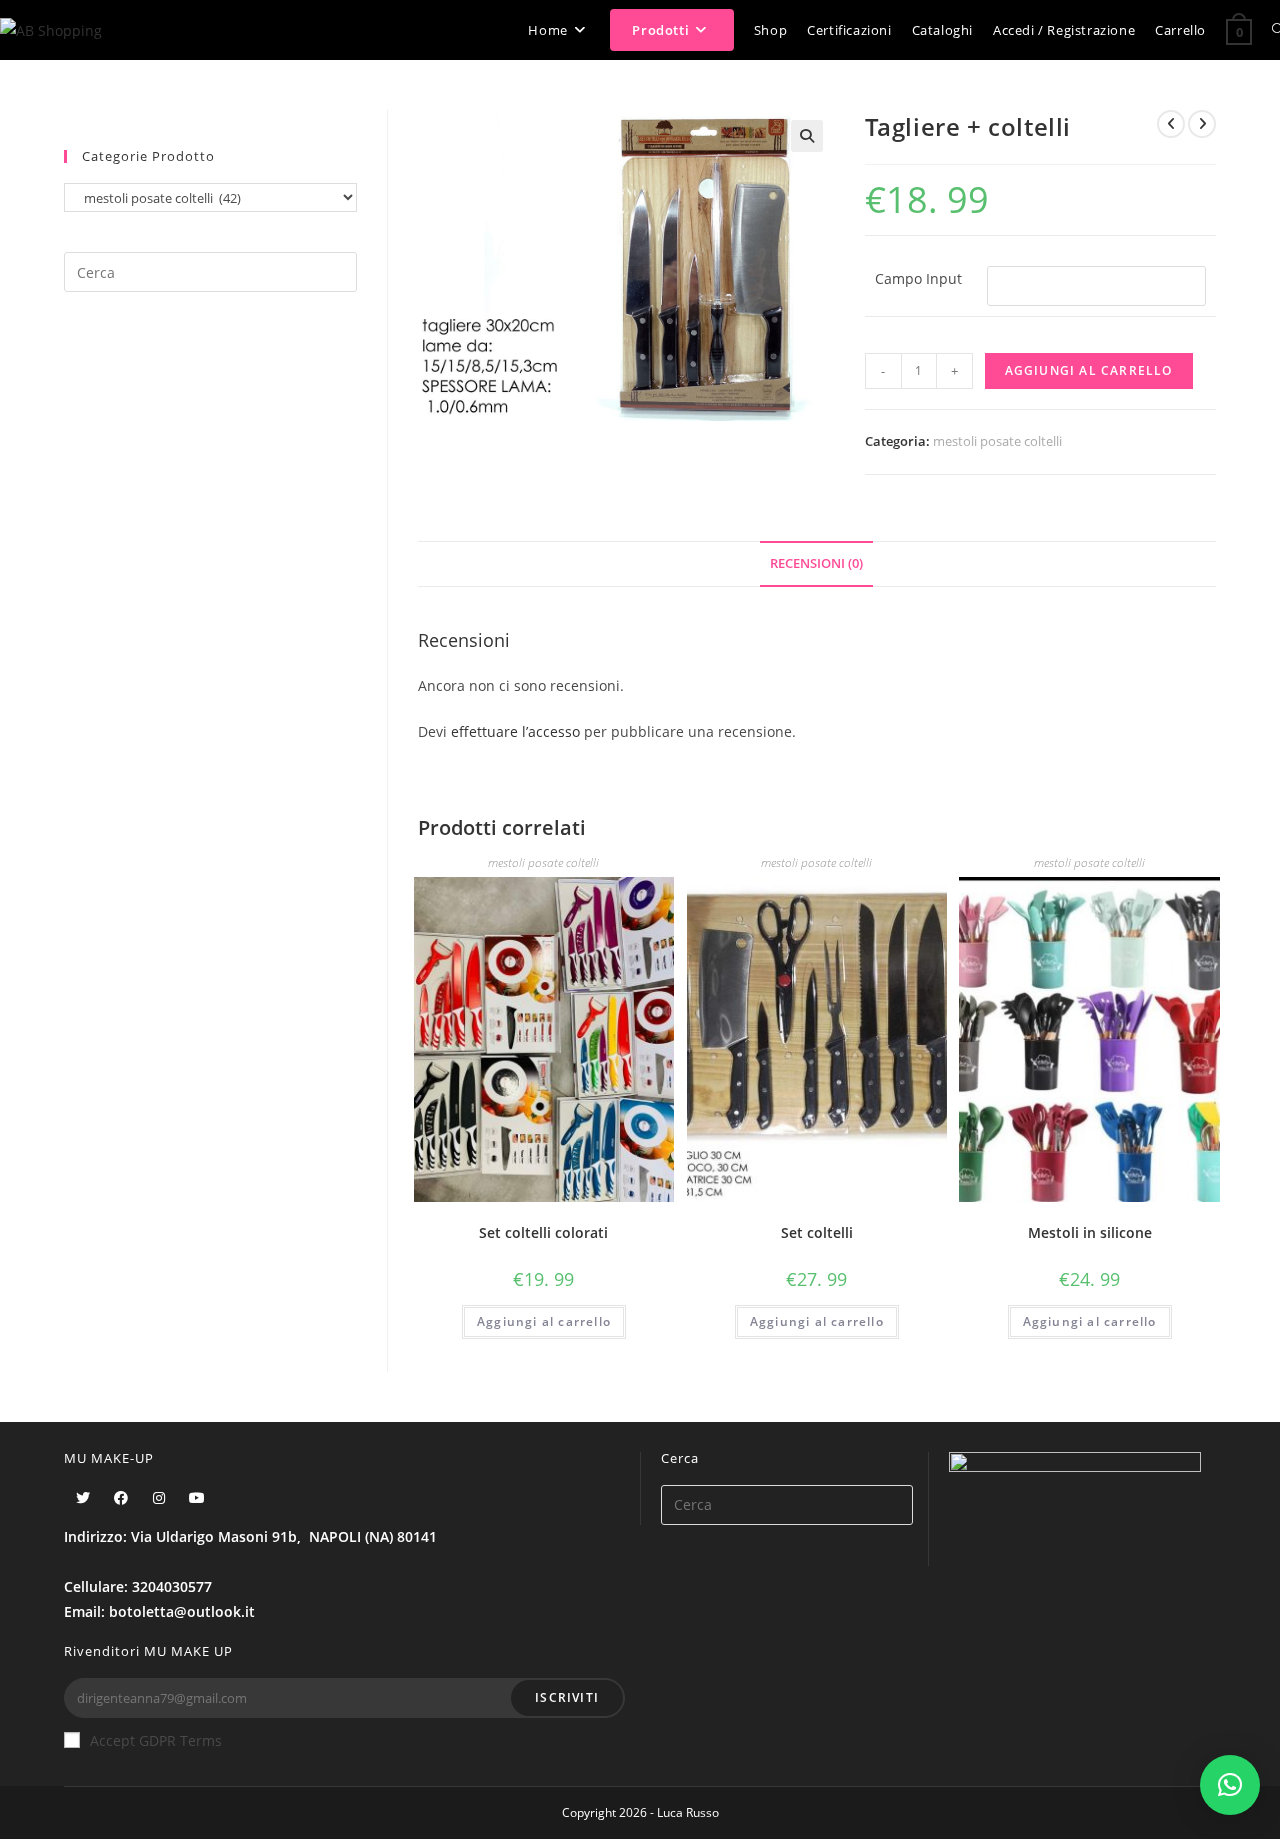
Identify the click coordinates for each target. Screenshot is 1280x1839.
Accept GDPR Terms (156, 1740)
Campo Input (918, 278)
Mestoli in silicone (1090, 1232)
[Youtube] (197, 1497)
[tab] (816, 564)
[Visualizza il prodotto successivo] (1202, 124)
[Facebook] (121, 1497)
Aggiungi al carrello (1089, 370)
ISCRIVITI (567, 1697)
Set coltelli (817, 1232)
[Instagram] (159, 1497)
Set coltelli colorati (543, 1232)
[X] (83, 1497)
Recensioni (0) (816, 563)
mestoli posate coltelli (997, 441)
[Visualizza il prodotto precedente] (1171, 124)
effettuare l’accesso (515, 731)
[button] (1230, 1785)
